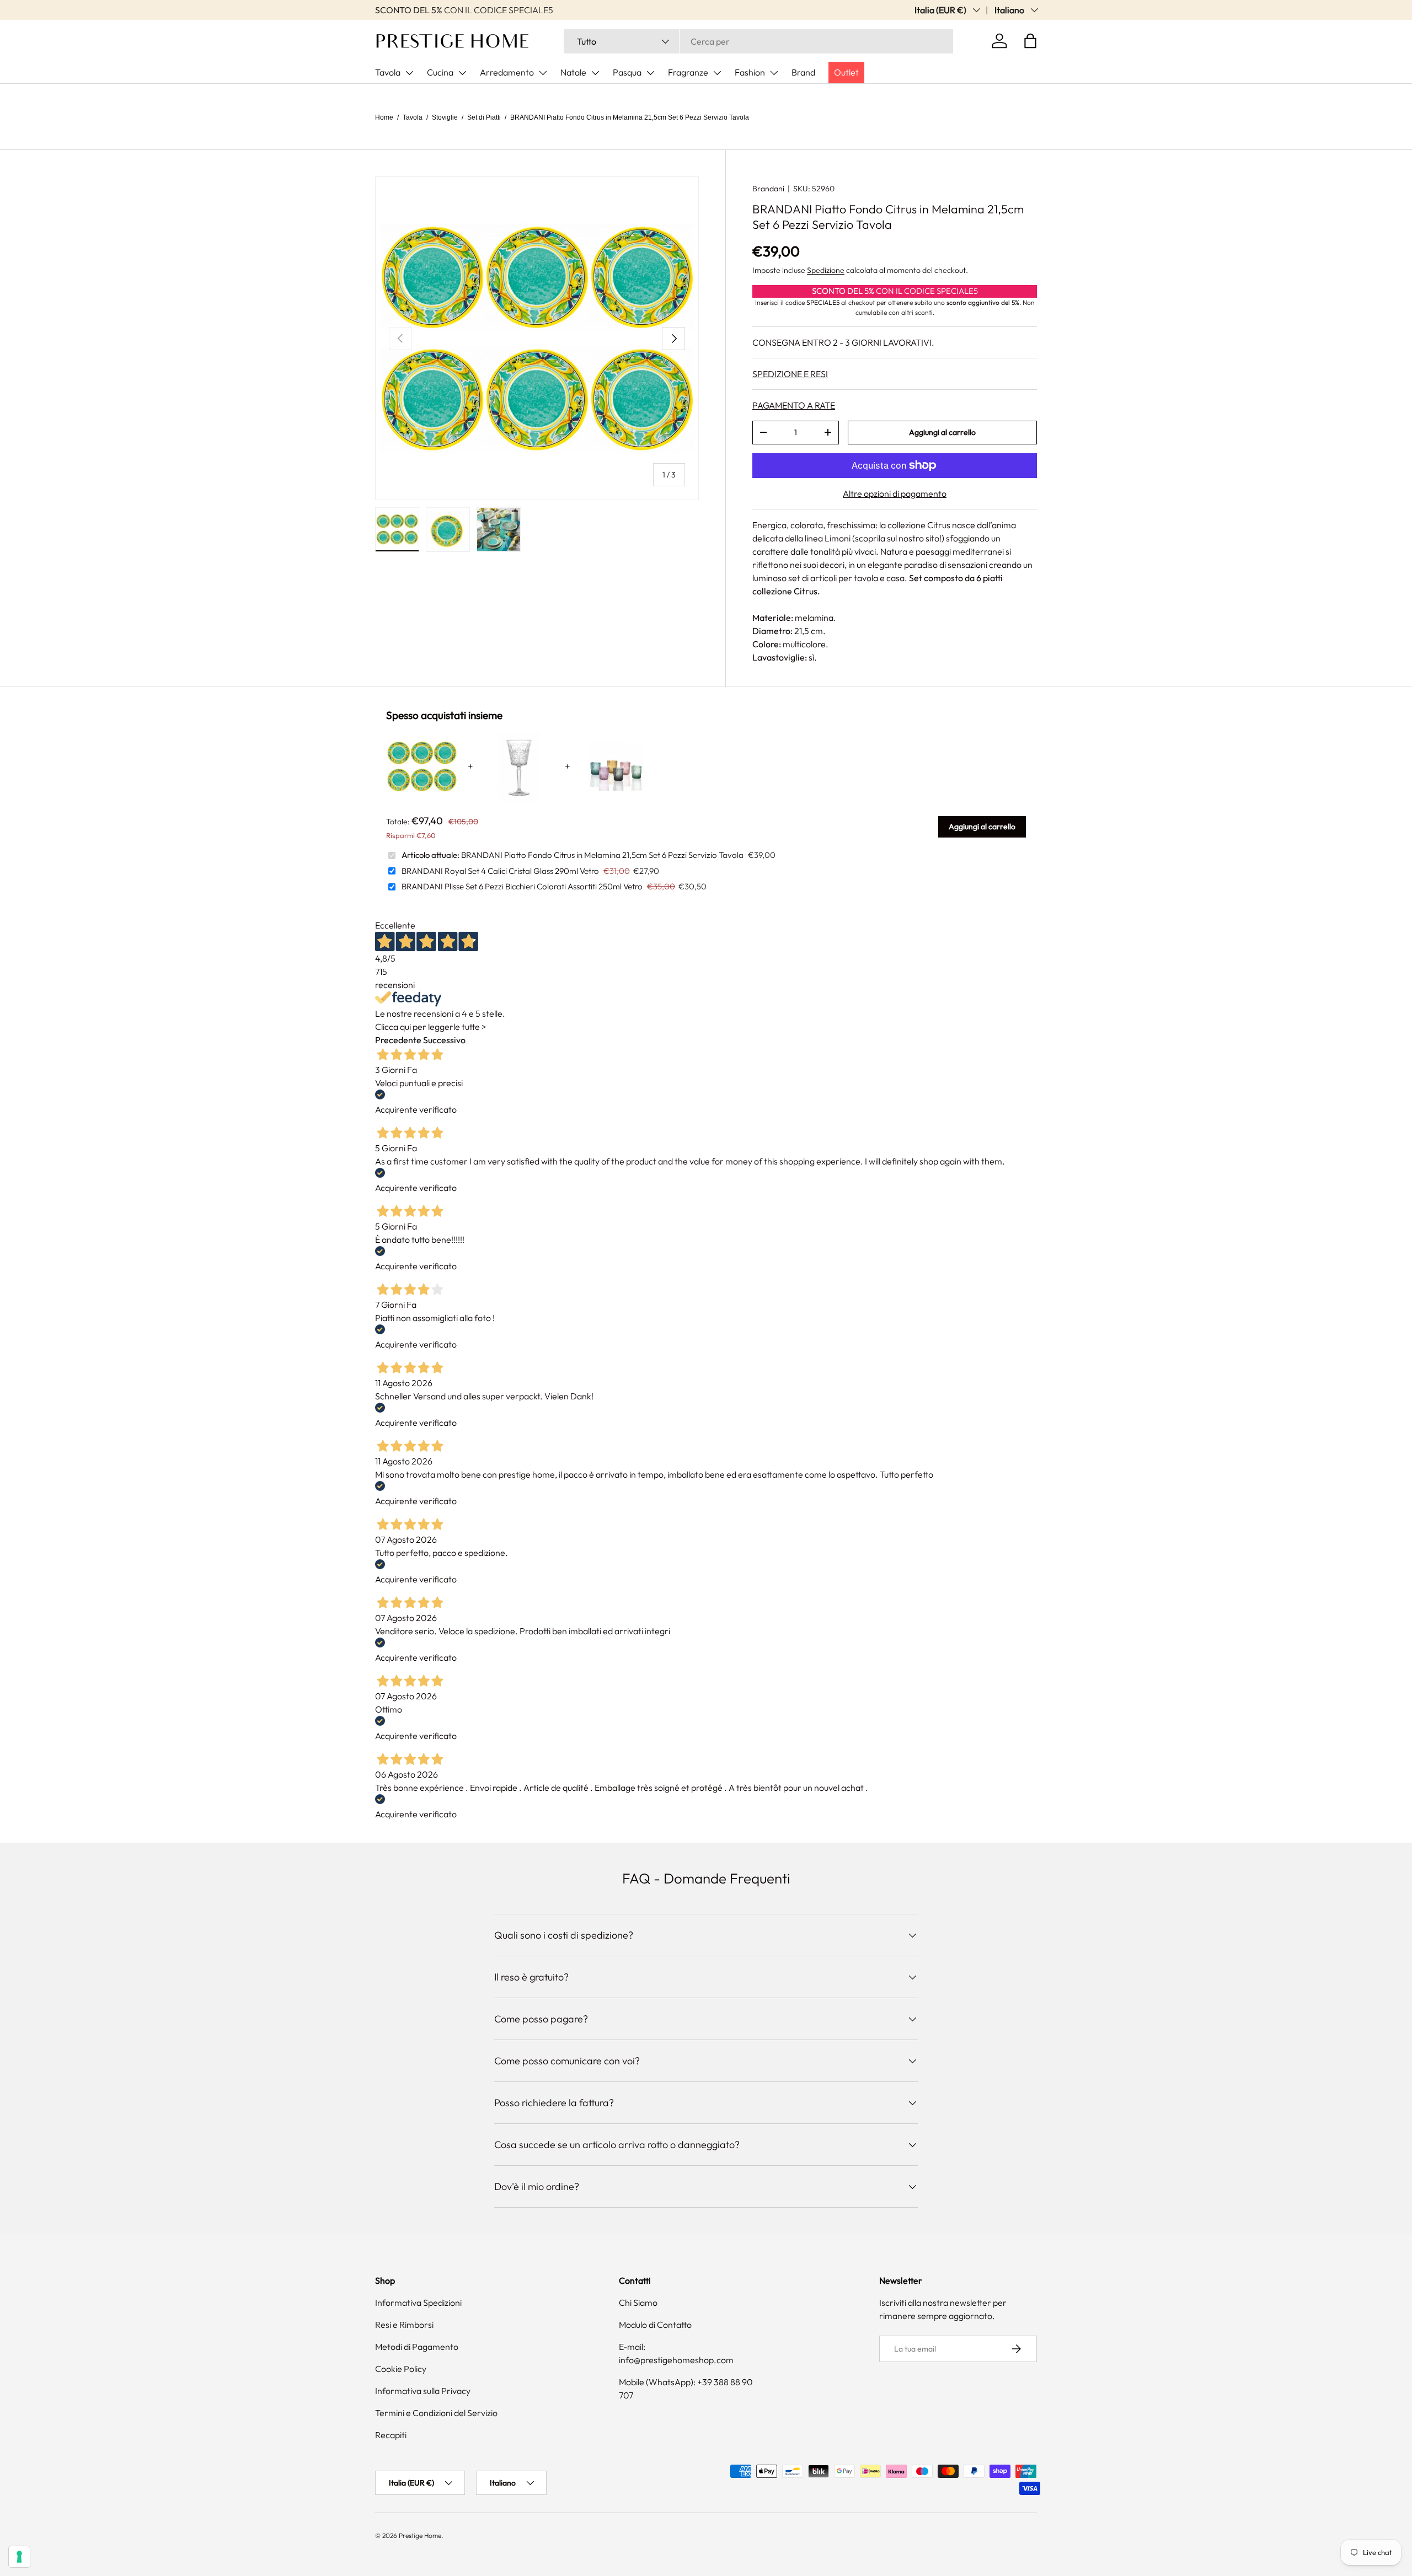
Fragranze (688, 72)
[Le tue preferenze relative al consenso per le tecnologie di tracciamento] (19, 2557)
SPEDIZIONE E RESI (790, 374)
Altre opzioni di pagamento (895, 493)
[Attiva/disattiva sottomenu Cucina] (462, 73)
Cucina (440, 72)
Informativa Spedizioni (418, 2303)
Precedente (398, 1040)
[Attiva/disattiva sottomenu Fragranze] (717, 73)
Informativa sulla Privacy (423, 2391)
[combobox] (758, 41)
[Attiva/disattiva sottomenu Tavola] (409, 73)
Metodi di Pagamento (417, 2347)
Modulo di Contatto (655, 2325)
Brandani (768, 189)
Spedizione (826, 270)
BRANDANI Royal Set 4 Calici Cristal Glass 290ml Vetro (500, 871)
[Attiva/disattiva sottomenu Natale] (595, 73)
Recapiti (391, 2435)
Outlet (846, 72)
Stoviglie (445, 117)
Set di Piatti (484, 117)
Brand (803, 72)
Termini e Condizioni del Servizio (436, 2413)
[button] (1030, 41)
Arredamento (507, 72)
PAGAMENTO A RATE (794, 405)
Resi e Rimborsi (404, 2325)
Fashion (750, 72)
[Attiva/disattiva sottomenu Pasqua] (650, 73)
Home (384, 117)
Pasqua (627, 72)
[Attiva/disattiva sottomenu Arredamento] (543, 73)
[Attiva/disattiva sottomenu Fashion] (774, 73)
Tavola (388, 72)
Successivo (444, 1040)
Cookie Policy (401, 2369)
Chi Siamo (638, 2303)
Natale (573, 72)
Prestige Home (420, 2535)
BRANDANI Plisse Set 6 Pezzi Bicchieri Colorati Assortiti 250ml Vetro (522, 886)
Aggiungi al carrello (942, 432)
